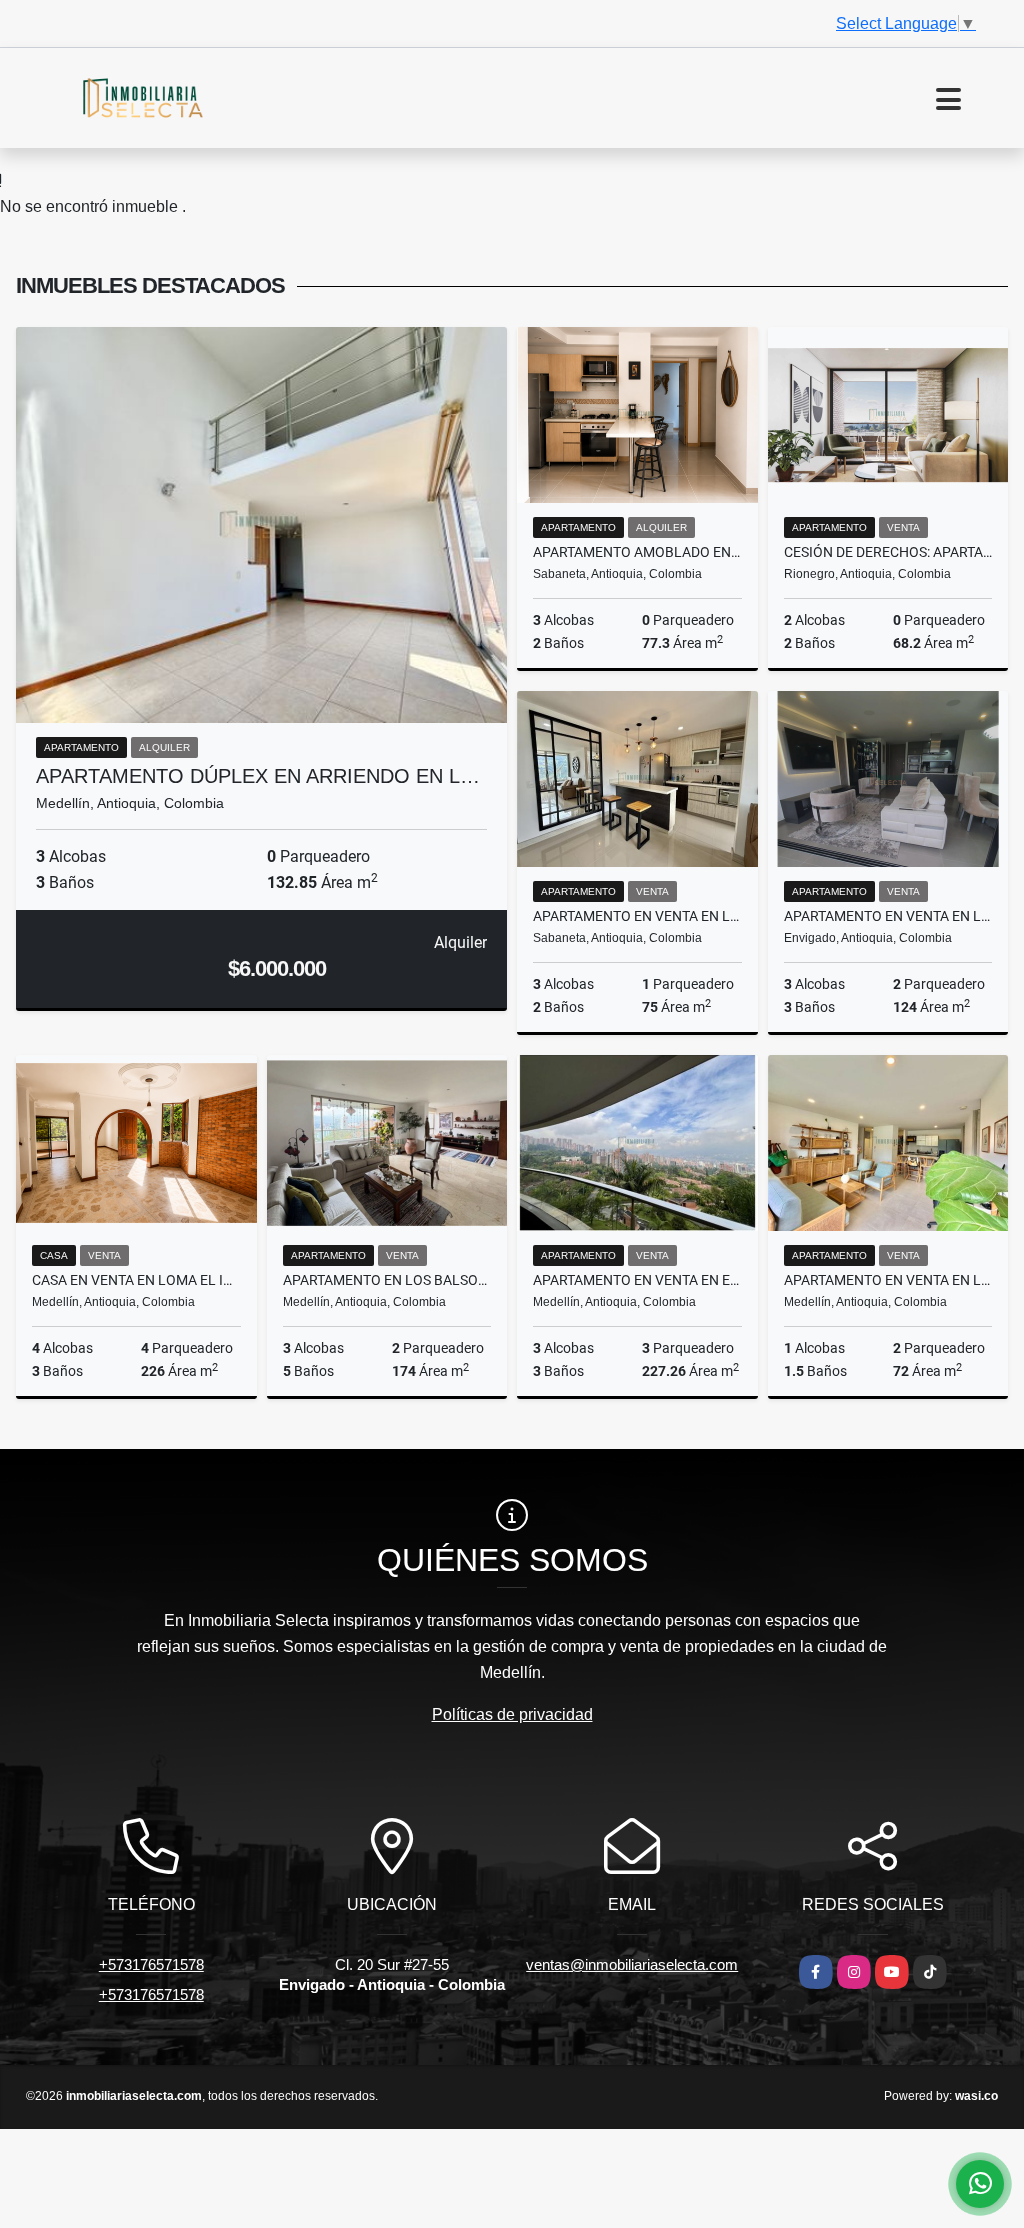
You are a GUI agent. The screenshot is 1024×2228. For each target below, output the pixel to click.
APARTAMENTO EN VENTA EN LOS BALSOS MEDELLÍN (888, 1280)
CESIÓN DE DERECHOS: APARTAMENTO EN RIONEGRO (888, 552)
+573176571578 (151, 1964)
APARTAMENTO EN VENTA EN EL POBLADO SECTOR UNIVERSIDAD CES (637, 1280)
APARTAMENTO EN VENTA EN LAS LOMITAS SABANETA (637, 916)
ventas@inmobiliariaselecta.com (632, 1964)
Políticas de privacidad (512, 1714)
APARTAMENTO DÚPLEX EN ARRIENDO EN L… (258, 776)
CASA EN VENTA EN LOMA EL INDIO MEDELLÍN (136, 1280)
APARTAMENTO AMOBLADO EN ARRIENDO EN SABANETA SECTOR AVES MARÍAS (637, 552)
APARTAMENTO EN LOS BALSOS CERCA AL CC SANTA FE (387, 1280)
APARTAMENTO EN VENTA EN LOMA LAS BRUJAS (888, 916)
